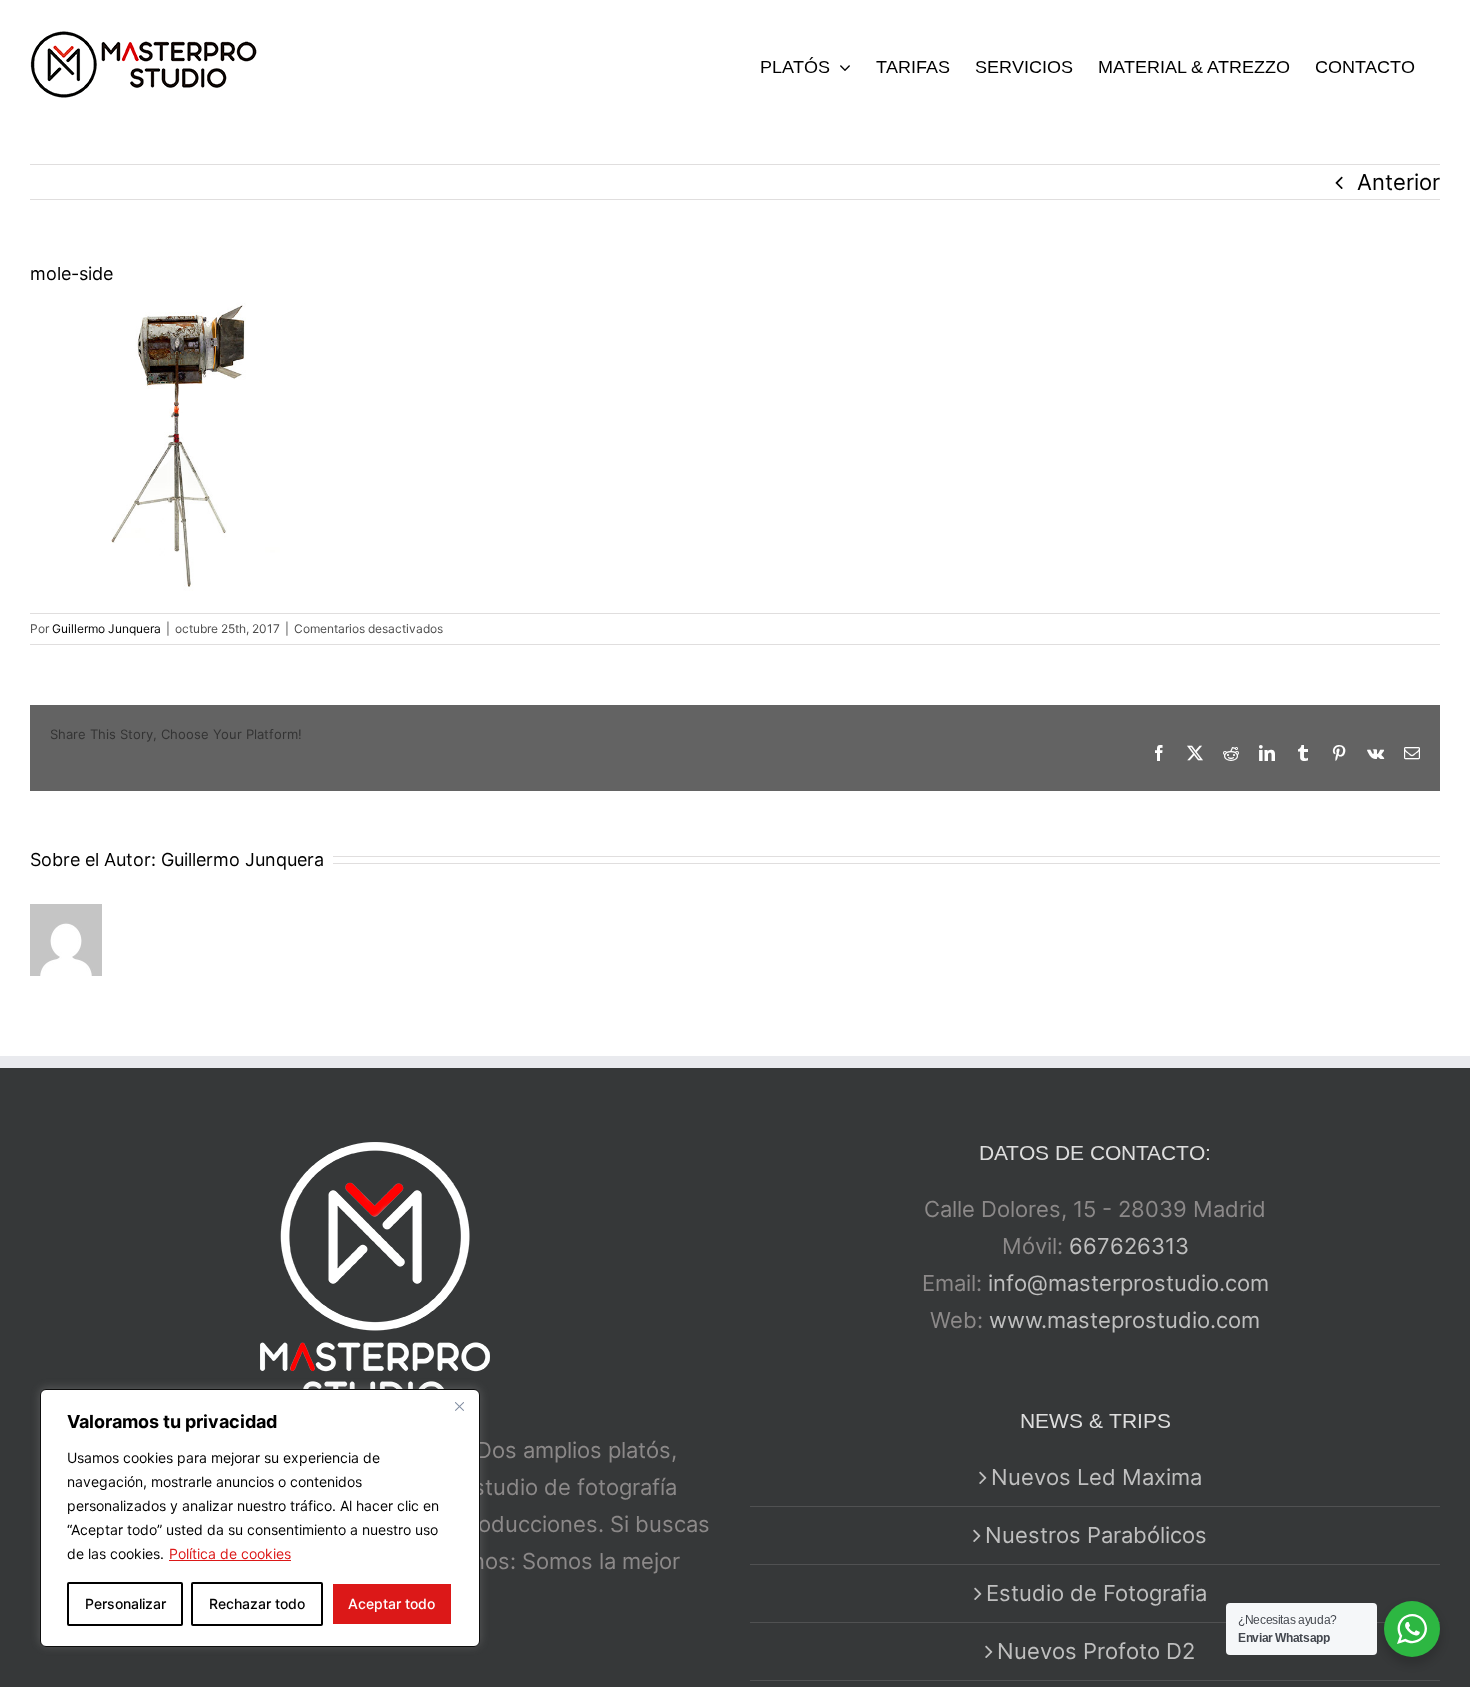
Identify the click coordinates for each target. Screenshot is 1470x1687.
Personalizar (125, 1603)
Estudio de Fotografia (1096, 1593)
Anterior (1398, 182)
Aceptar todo (391, 1603)
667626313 (1129, 1246)
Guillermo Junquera (106, 628)
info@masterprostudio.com (1128, 1283)
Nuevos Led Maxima (1096, 1477)
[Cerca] (459, 1406)
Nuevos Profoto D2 (1096, 1651)
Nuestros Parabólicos (1096, 1535)
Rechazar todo (257, 1603)
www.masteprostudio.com (1124, 1320)
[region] (260, 1518)
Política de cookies (230, 1553)
